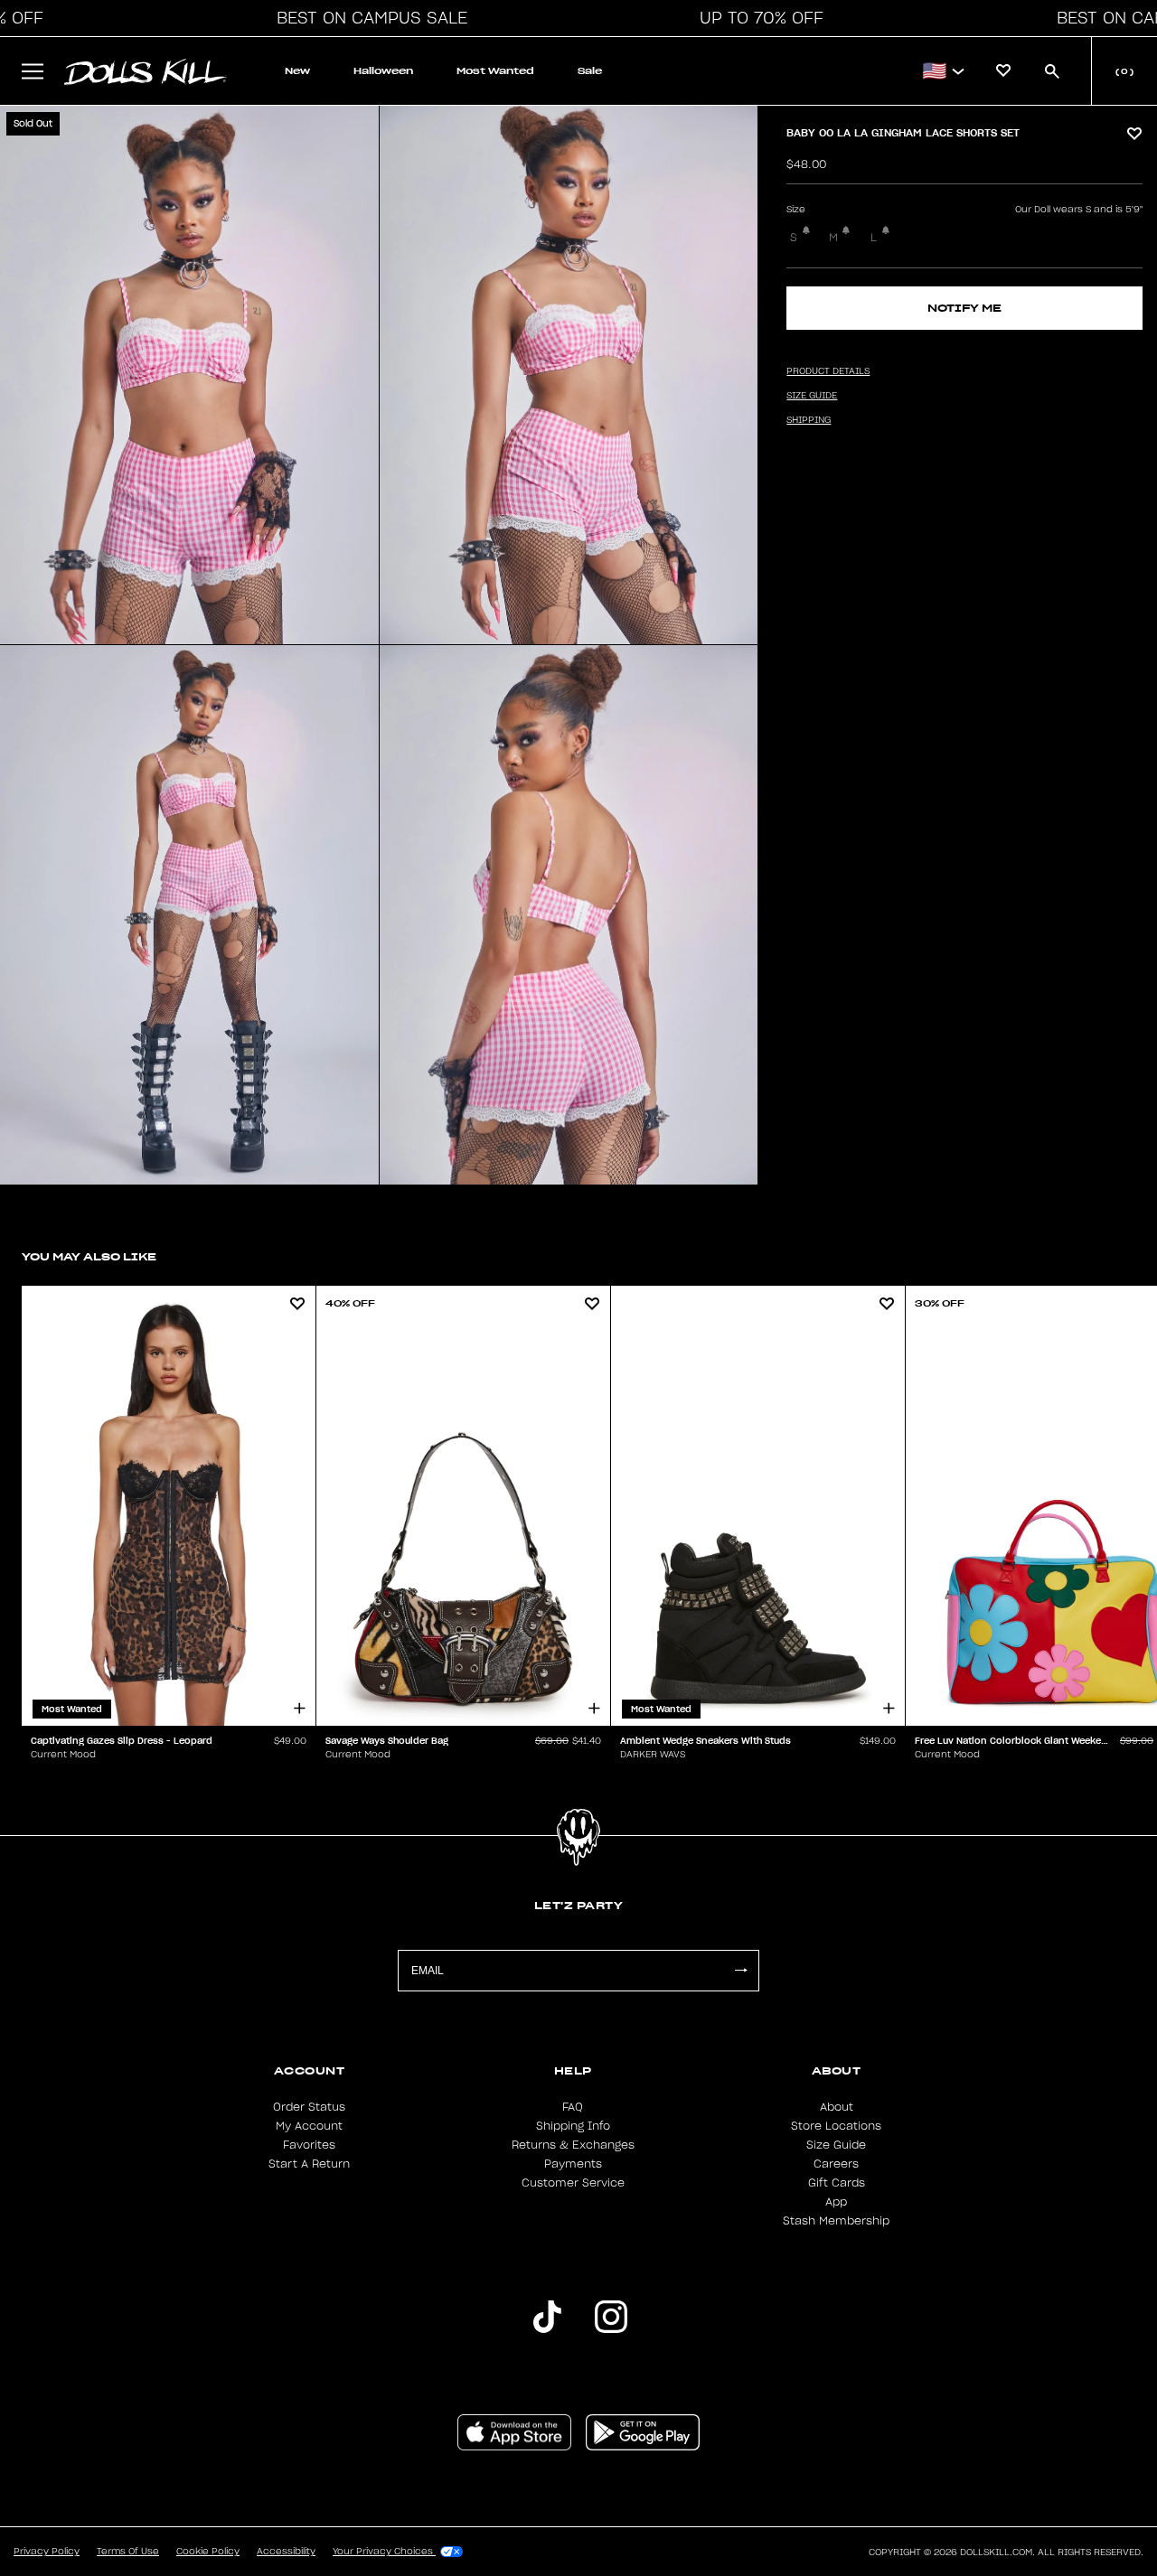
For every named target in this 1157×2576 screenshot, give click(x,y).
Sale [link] (590, 71)
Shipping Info (573, 2126)
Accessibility (286, 2552)
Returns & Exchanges (573, 2145)
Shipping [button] (809, 420)
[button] (367, 18)
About (837, 2107)
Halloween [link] (383, 71)
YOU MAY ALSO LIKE (89, 1256)
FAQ (573, 2107)
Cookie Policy (208, 2552)
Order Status (309, 2107)
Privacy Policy (47, 2552)
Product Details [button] (828, 371)
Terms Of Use (128, 2552)
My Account (309, 2126)
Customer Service (573, 2183)
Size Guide (836, 2145)
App (836, 2202)
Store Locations (836, 2126)
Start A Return (309, 2164)
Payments (573, 2164)
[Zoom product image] (189, 375)
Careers (836, 2164)
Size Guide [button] (812, 396)
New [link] (297, 71)
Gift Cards (837, 2183)
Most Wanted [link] (495, 71)
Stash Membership (836, 2221)
